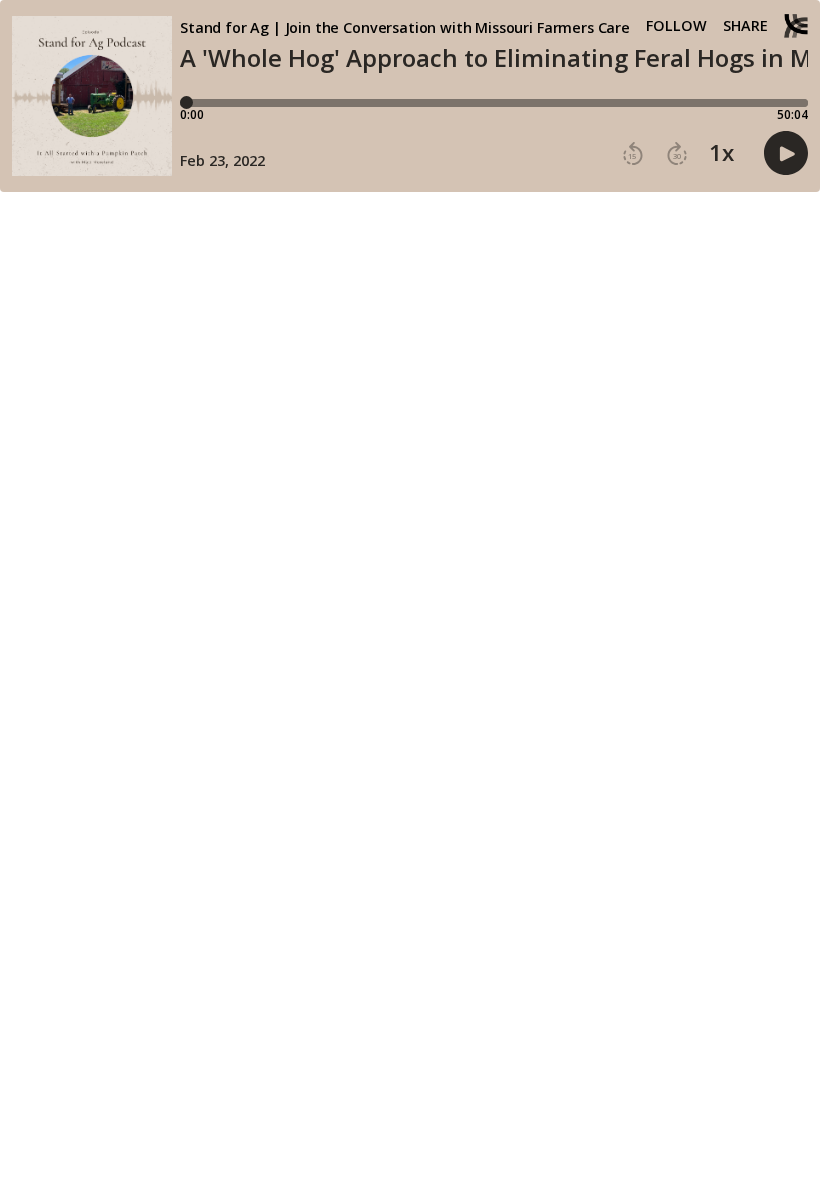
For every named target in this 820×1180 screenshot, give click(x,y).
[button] (633, 154)
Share (745, 26)
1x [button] (721, 153)
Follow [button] (676, 26)
